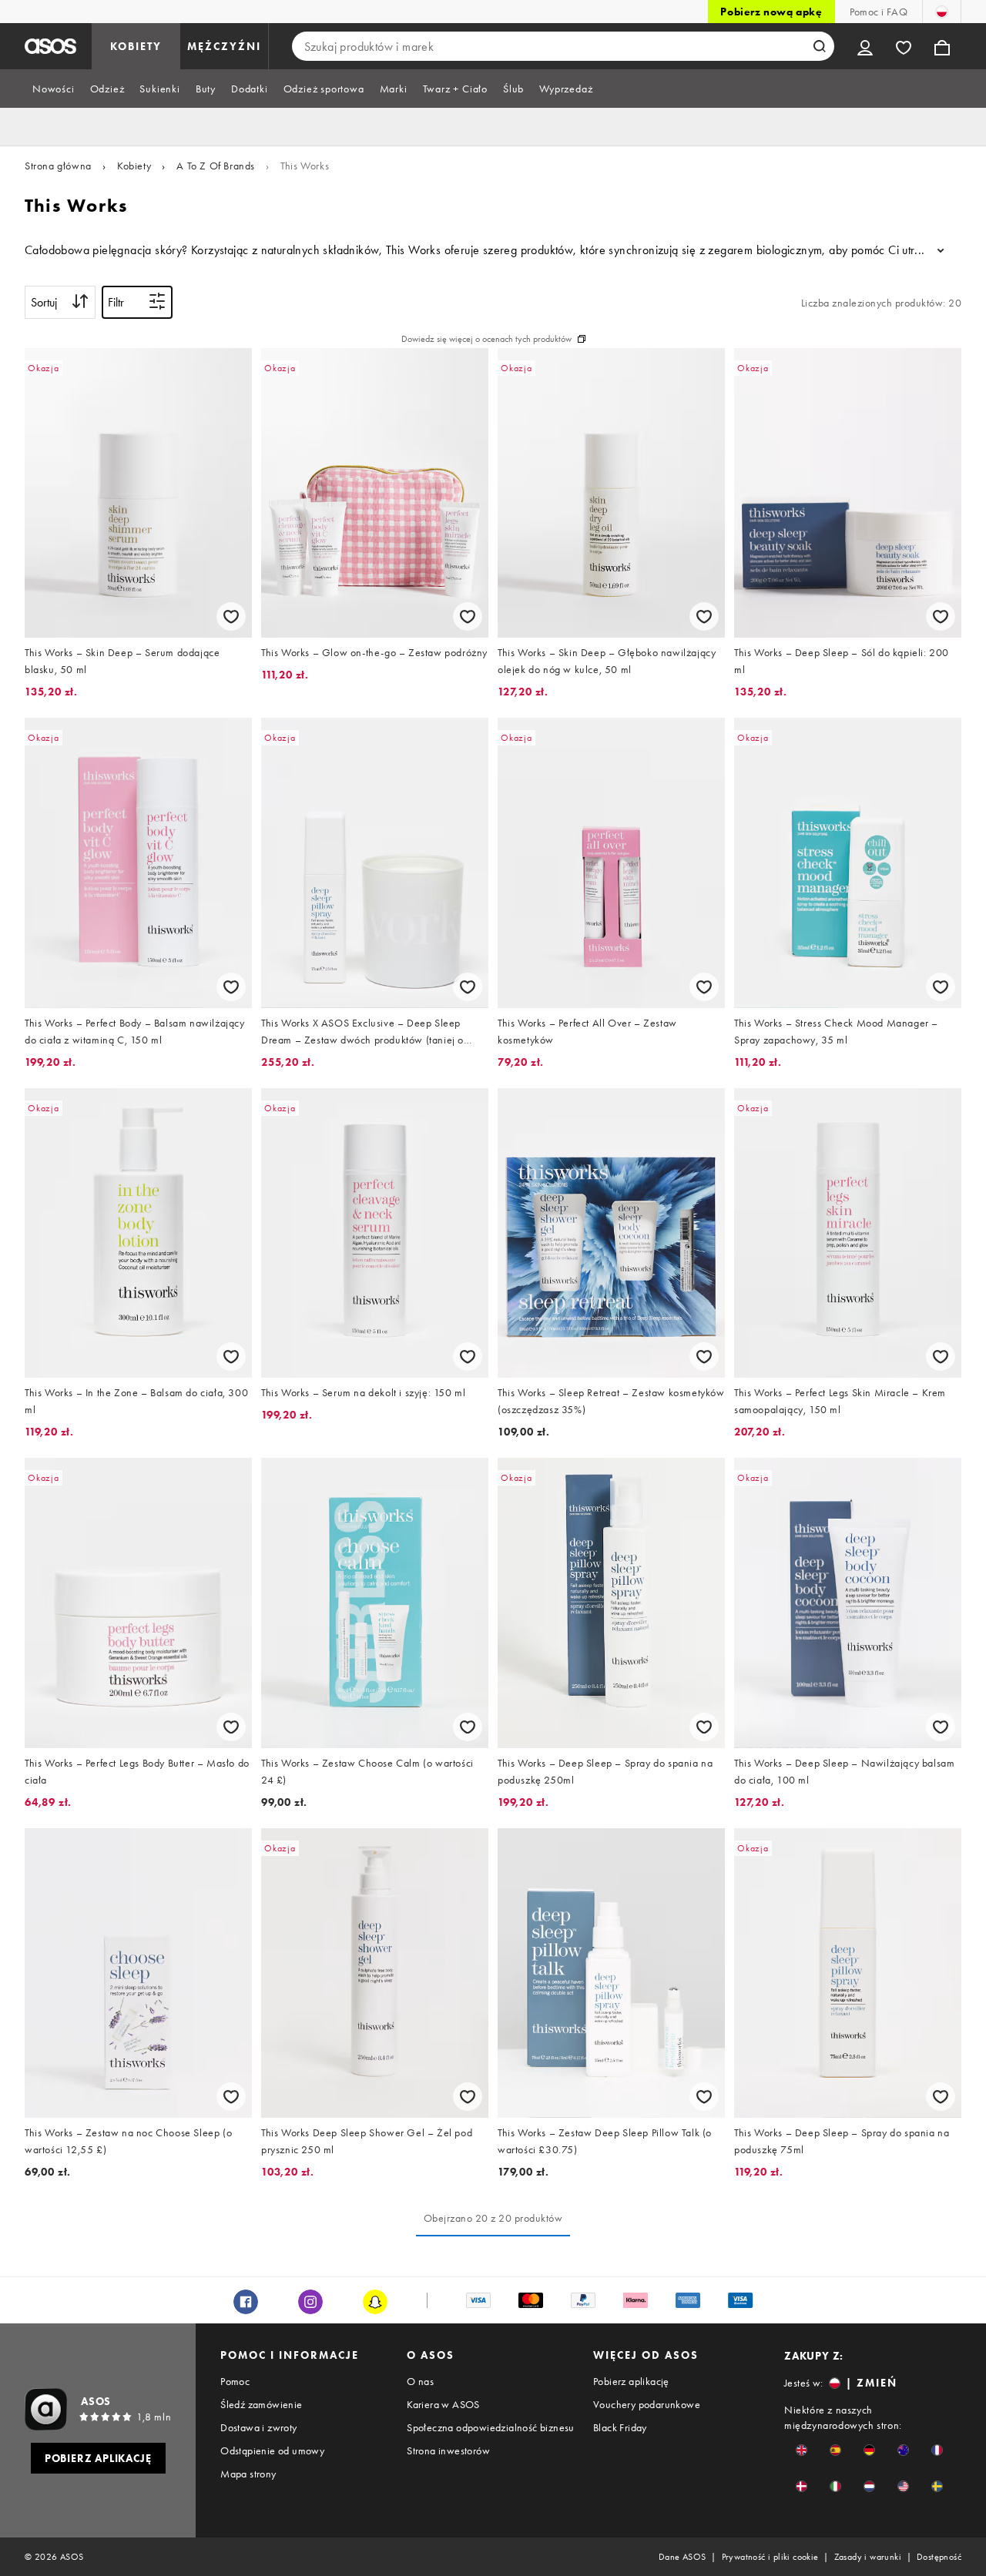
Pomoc (235, 2381)
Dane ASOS (682, 2557)
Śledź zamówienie (261, 2404)
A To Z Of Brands (216, 166)
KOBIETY (136, 46)
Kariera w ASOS (443, 2404)
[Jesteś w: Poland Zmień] (942, 12)
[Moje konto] (865, 46)
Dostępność (939, 2557)
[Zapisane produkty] (904, 46)
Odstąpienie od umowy (272, 2450)
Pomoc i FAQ (879, 12)
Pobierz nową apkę (771, 12)
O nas (420, 2381)
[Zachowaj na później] (231, 616)
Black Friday (620, 2427)
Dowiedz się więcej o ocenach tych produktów (486, 339)
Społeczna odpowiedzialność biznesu (491, 2427)
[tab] (54, 89)
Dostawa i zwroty (258, 2427)
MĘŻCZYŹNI (224, 46)
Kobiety (134, 166)
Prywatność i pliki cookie (770, 2557)
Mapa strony (248, 2474)
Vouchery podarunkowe (647, 2404)
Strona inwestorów (448, 2450)
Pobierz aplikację (631, 2381)
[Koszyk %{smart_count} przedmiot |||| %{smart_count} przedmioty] (942, 46)
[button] (802, 2450)
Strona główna (58, 166)
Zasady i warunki (868, 2557)
